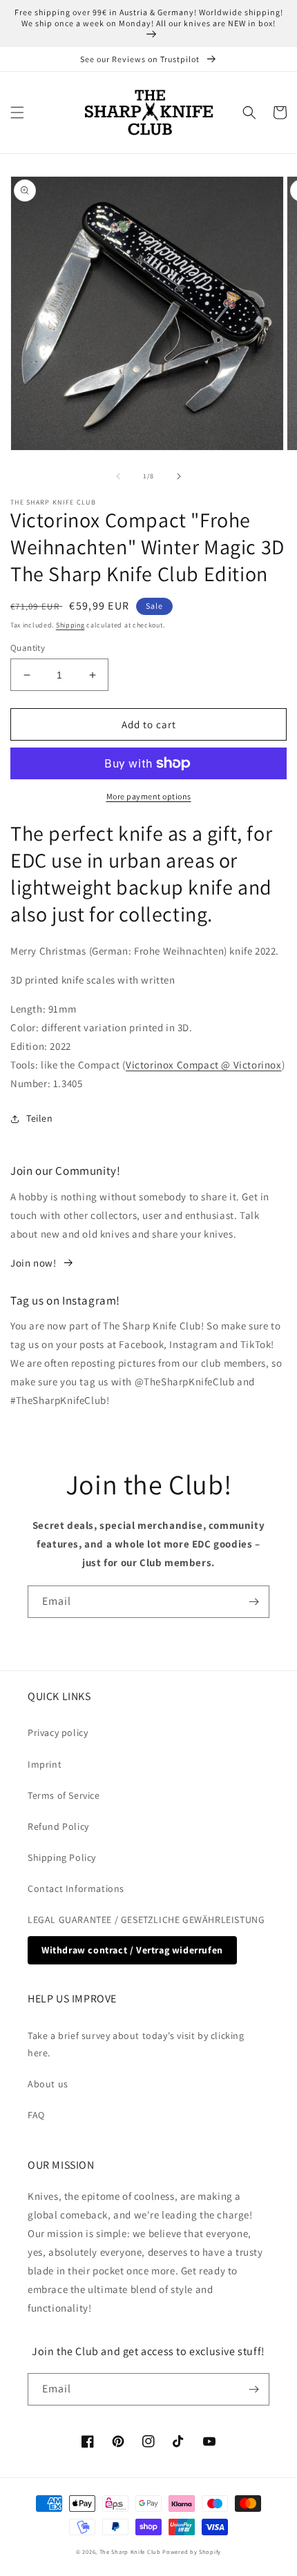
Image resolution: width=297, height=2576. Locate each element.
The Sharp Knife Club (130, 2551)
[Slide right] (179, 476)
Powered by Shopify (192, 2551)
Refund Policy (58, 1826)
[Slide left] (118, 476)
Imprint (45, 1764)
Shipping (70, 625)
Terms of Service (64, 1795)
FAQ (36, 2115)
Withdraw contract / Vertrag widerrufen (132, 1950)
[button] (17, 113)
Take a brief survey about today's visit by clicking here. (136, 2044)
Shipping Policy (62, 1857)
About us (48, 2084)
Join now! (33, 1263)
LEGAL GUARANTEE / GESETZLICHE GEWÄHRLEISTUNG (146, 1920)
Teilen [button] (40, 1118)
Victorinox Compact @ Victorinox (204, 1065)
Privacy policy (58, 1733)
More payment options (149, 796)
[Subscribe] (253, 1602)
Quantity (28, 648)
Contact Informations (76, 1889)
